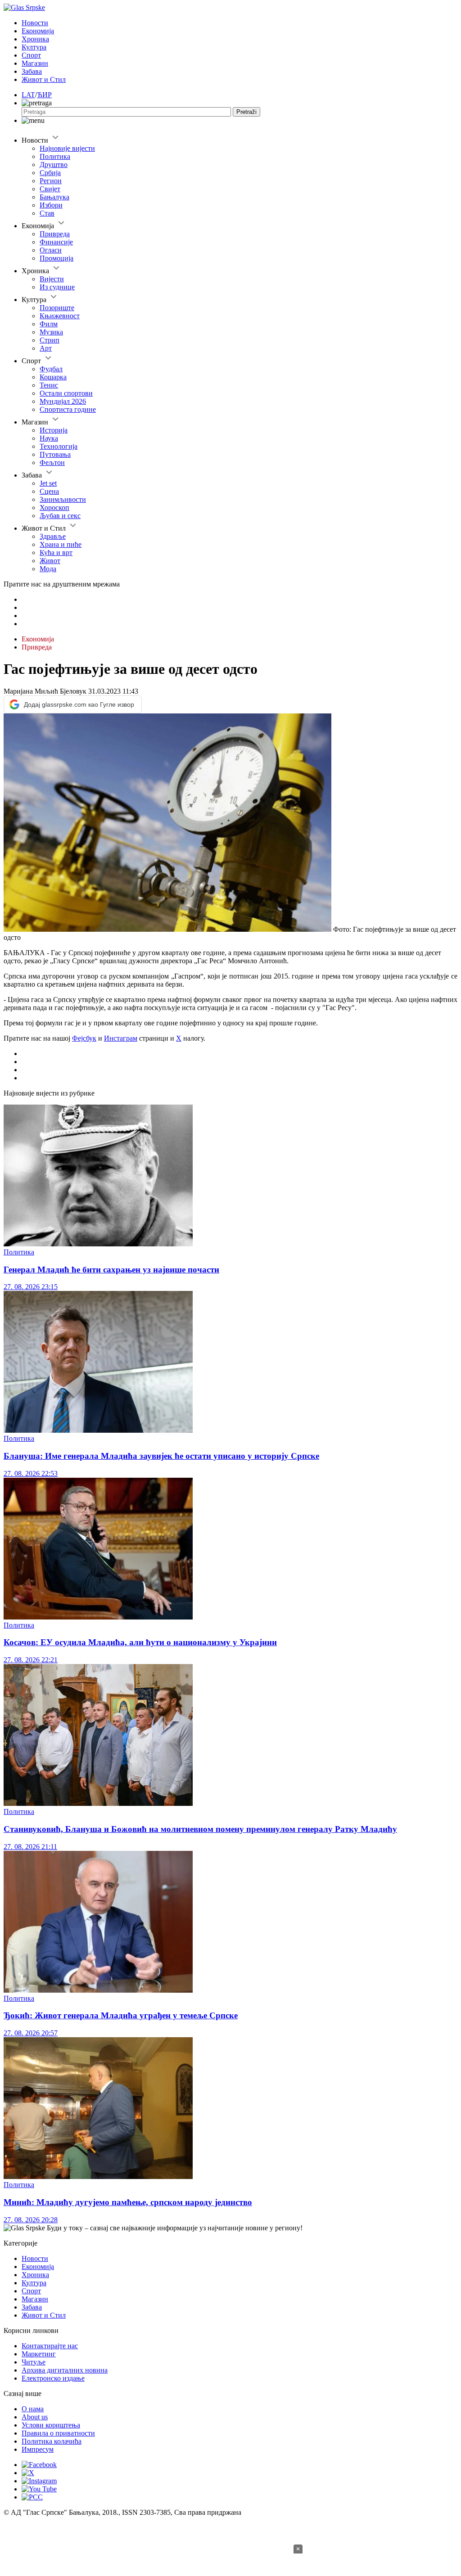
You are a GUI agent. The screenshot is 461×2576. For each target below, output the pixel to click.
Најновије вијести (67, 148)
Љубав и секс (60, 516)
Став (47, 213)
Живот (50, 561)
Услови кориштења (51, 2425)
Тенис (49, 385)
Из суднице (57, 287)
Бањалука (54, 197)
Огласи (51, 250)
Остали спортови (66, 393)
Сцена (49, 491)
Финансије (56, 242)
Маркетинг (39, 2354)
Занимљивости (63, 499)
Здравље (53, 536)
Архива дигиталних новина (65, 2370)
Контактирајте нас (50, 2346)
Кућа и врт (56, 553)
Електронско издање (53, 2378)
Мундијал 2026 (63, 401)
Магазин (35, 63)
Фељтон (52, 462)
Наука (49, 438)
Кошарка (53, 377)
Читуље (34, 2362)
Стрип (50, 340)
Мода (48, 569)
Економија (38, 31)
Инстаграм (121, 1038)
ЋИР (44, 95)
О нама (33, 2409)
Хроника (35, 39)
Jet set (48, 483)
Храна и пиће (61, 544)
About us (35, 2417)
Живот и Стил (44, 79)
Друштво (54, 165)
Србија (50, 173)
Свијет (50, 189)
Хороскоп (54, 508)
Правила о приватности (58, 2433)
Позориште (57, 308)
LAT (28, 95)
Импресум (38, 2449)
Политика (55, 156)
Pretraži (246, 112)
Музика (51, 332)
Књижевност (60, 316)
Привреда (55, 234)
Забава (32, 71)
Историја (54, 430)
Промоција (56, 258)
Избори (51, 205)
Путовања (55, 454)
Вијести (52, 279)
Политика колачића (52, 2441)
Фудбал (51, 369)
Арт (46, 348)
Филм (49, 324)
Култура (34, 47)
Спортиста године (68, 409)
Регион (51, 181)
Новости (35, 23)
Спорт (31, 55)
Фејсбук (84, 1038)
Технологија (59, 446)
